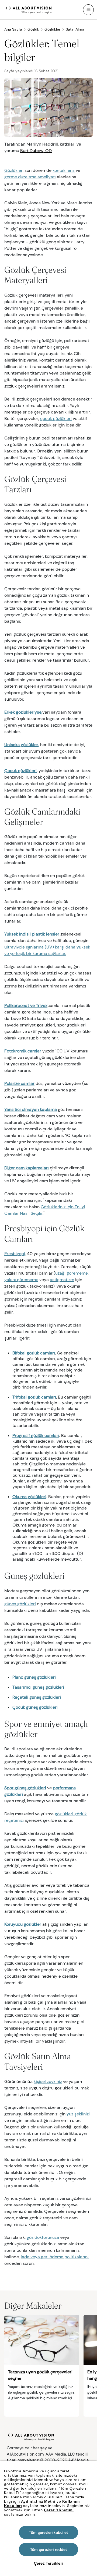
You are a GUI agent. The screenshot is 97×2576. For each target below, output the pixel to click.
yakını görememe (21, 1280)
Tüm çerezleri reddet (49, 2549)
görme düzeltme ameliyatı (30, 177)
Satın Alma (75, 29)
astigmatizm (62, 1280)
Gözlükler (52, 29)
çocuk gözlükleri (56, 419)
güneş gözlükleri (20, 1604)
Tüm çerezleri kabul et (48, 2532)
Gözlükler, (14, 170)
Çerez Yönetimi (59, 2510)
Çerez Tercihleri (49, 2563)
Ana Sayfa (13, 29)
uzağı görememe (72, 1273)
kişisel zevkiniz (48, 2081)
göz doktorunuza (43, 2237)
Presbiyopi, (15, 1254)
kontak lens (64, 170)
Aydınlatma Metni (38, 2501)
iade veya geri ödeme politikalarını (55, 2257)
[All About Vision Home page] (29, 9)
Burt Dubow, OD (36, 151)
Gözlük (33, 29)
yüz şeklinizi (78, 2114)
